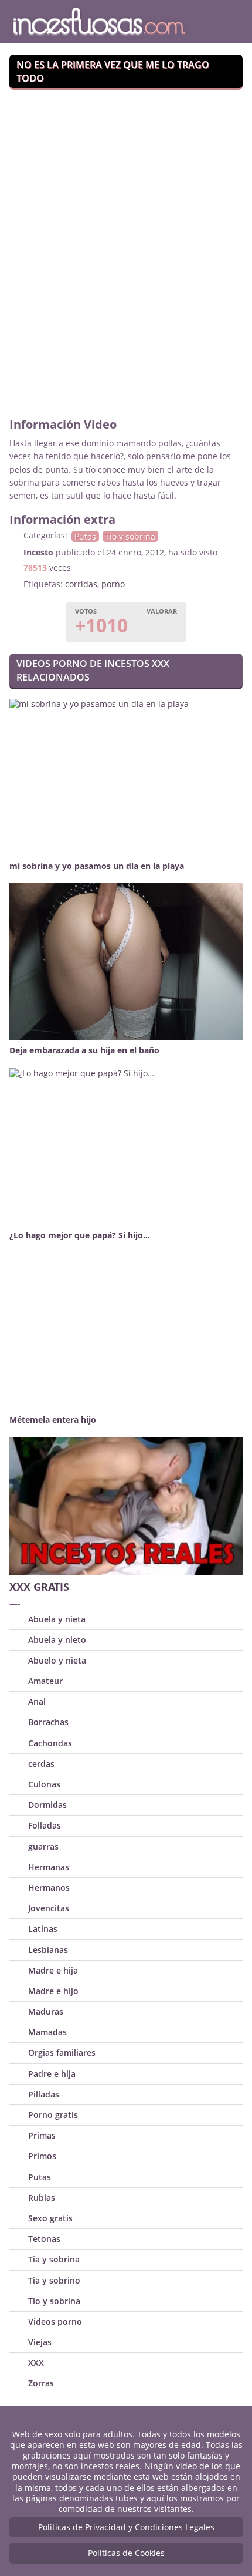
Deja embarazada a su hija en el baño (84, 1050)
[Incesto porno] (108, 21)
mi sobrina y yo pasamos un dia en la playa (97, 866)
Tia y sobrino (54, 2280)
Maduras (46, 2011)
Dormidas (47, 1805)
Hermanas (49, 1867)
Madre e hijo (53, 1991)
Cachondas (50, 1743)
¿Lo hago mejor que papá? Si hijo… (80, 1235)
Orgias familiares (62, 2053)
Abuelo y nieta (57, 1660)
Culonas (44, 1784)
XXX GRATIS (39, 1587)
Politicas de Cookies (126, 2553)
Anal (37, 1701)
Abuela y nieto (57, 1640)
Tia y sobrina (54, 2259)
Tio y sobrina (130, 536)
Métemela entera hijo (53, 1420)
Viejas (40, 2342)
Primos (42, 2156)
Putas (85, 536)
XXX (36, 2363)
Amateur (45, 1681)
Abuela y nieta (57, 1619)
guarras (43, 1846)
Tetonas (44, 2239)
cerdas (41, 1764)
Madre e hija (53, 1970)
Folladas (45, 1825)
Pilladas (44, 2094)
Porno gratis (53, 2115)
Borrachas (48, 1722)
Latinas (43, 1929)
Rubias (42, 2198)
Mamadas (47, 2032)
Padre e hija (52, 2074)
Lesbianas (48, 1950)
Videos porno (55, 2321)
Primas (42, 2135)
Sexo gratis (50, 2218)
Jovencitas (49, 1908)
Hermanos (49, 1888)
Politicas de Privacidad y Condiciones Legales (126, 2527)
